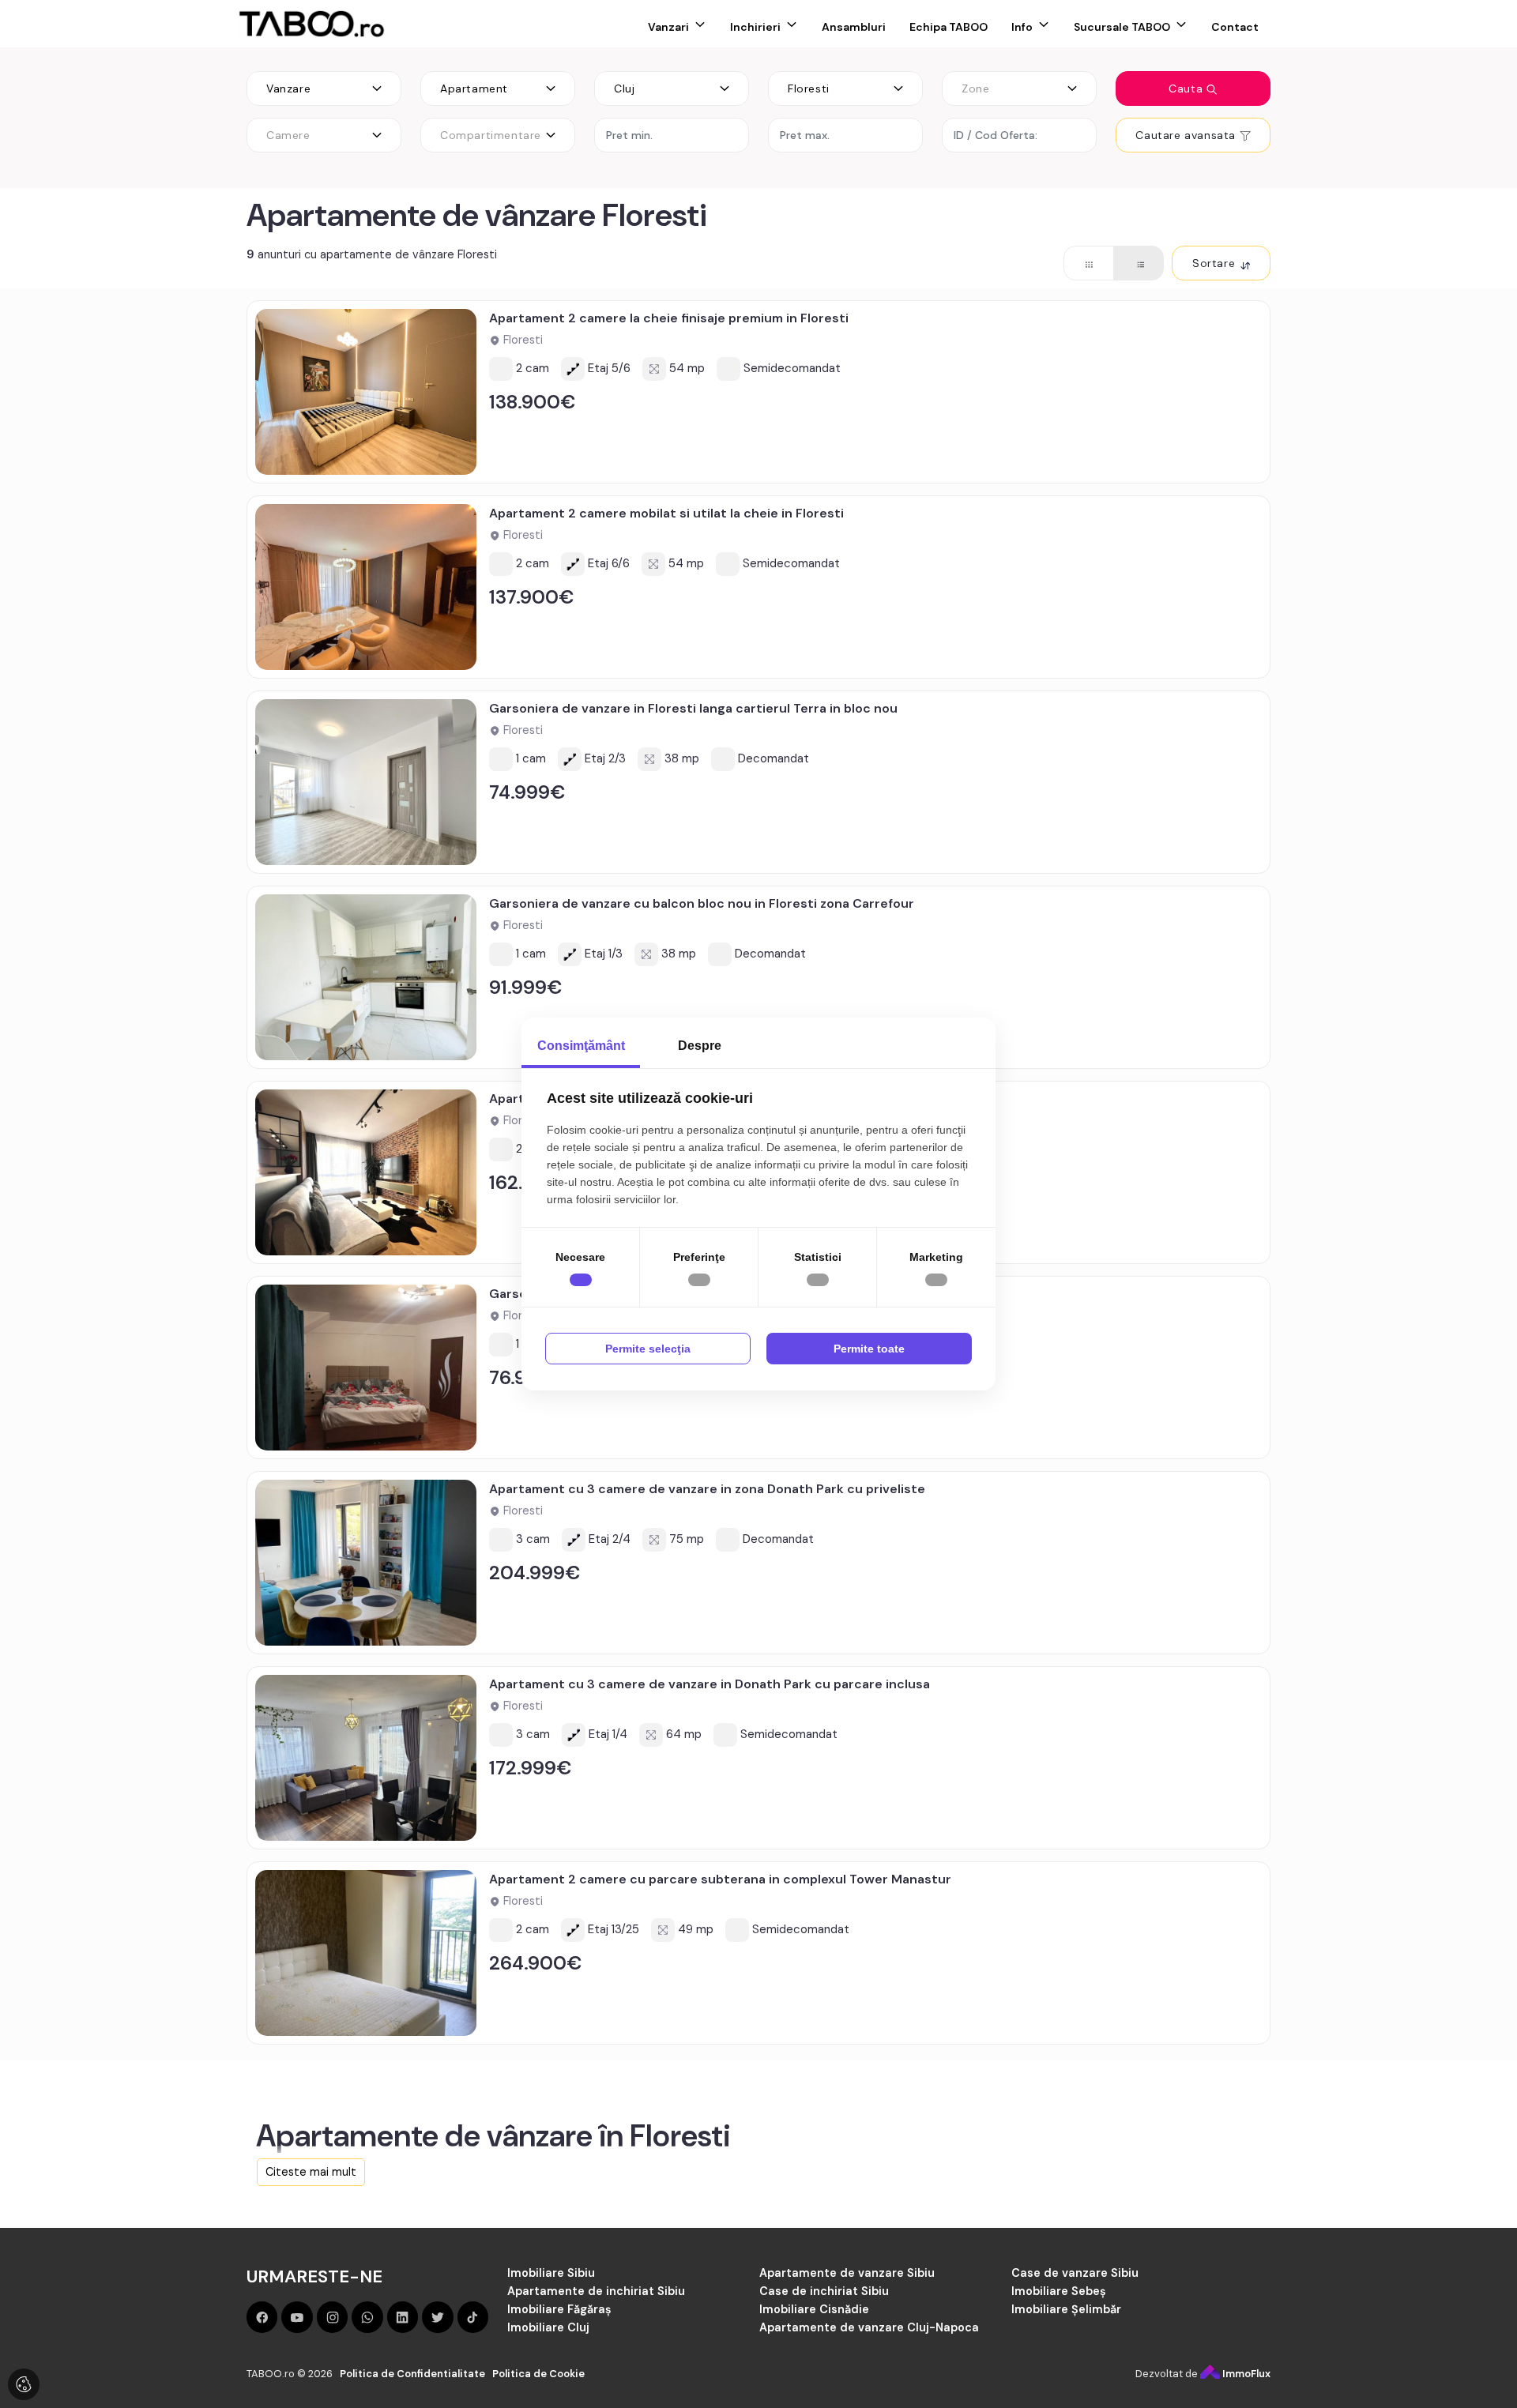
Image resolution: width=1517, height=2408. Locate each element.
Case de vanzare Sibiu (1075, 2273)
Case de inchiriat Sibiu (824, 2291)
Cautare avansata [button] (1187, 135)
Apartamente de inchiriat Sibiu (596, 2291)
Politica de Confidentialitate (412, 2374)
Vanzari (668, 27)
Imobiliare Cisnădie (814, 2309)
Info (1022, 27)
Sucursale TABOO (1122, 27)
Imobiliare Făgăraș (559, 2309)
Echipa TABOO (949, 27)
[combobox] (324, 88)
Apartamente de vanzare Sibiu (847, 2273)
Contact (1235, 27)
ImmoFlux (1245, 2374)
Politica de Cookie (538, 2374)
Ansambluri (854, 27)
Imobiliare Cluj (548, 2327)
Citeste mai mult (311, 2172)
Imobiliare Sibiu (551, 2273)
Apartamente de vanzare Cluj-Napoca (869, 2327)
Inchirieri (755, 27)
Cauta (1188, 88)
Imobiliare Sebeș (1059, 2291)
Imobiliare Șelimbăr (1066, 2309)
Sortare (1216, 263)
